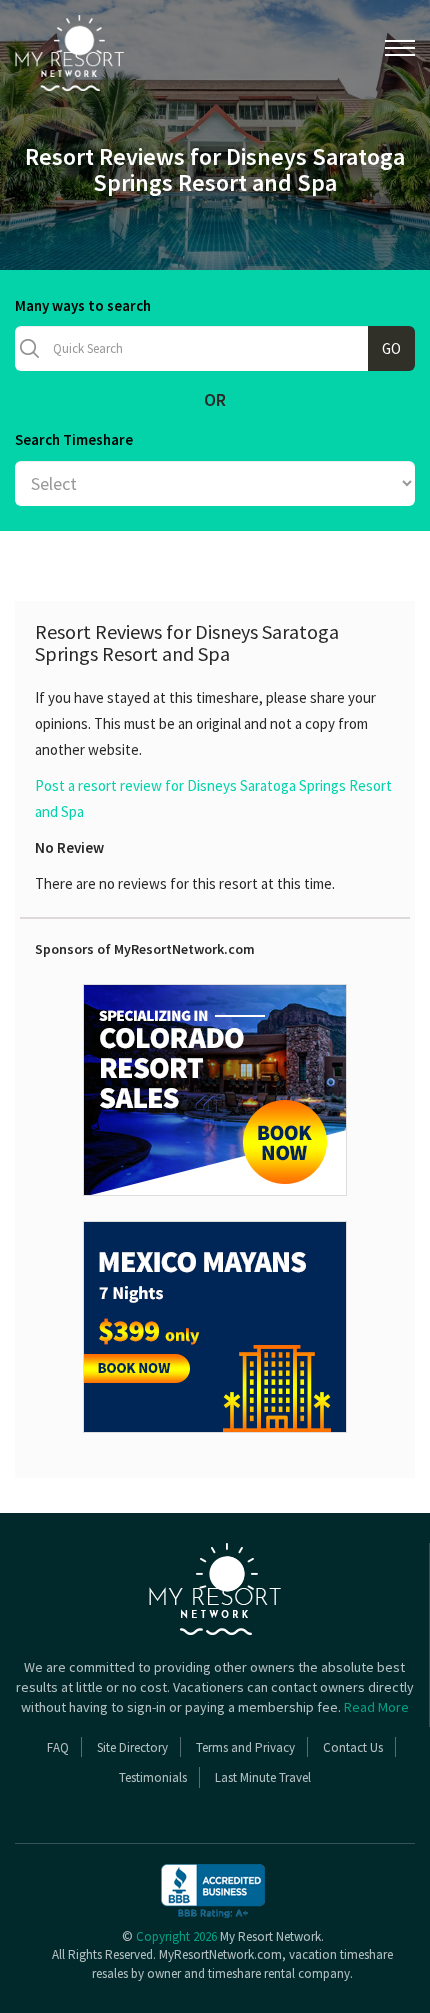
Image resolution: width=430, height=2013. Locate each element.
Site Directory (132, 1747)
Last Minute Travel (263, 1777)
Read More (376, 1707)
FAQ (58, 1747)
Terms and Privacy (245, 1747)
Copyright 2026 (176, 1936)
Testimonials (153, 1777)
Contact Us (353, 1747)
